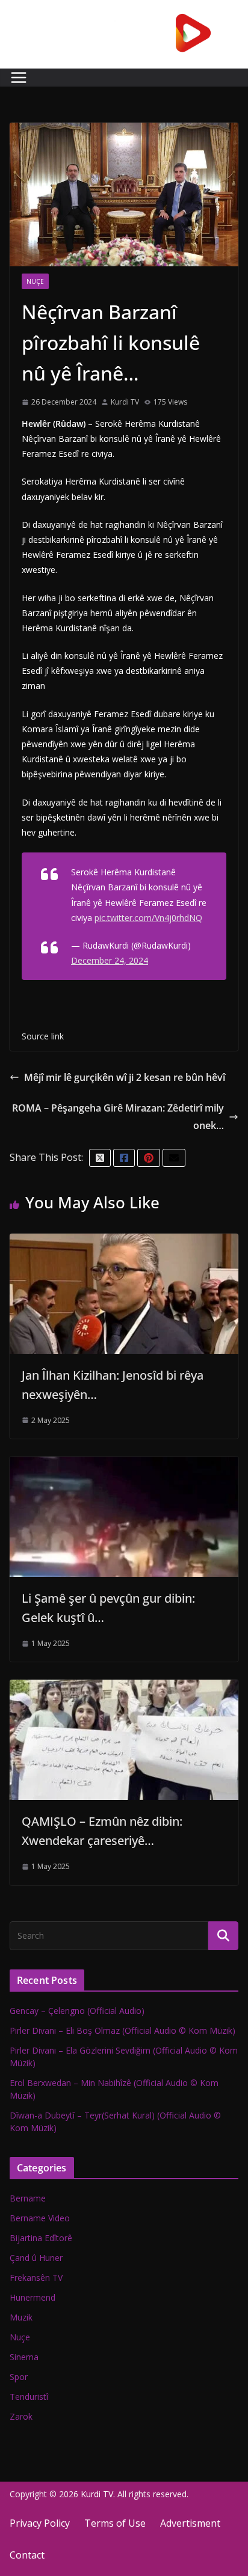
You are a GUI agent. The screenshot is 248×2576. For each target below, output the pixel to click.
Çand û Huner (36, 2258)
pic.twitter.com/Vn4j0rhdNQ (148, 918)
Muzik (21, 2317)
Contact (27, 2555)
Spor (19, 2377)
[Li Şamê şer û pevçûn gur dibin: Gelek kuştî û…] (124, 1465)
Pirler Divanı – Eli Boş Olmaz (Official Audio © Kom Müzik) (122, 2030)
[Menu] (19, 78)
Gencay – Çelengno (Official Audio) (77, 2011)
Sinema (24, 2357)
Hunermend (33, 2297)
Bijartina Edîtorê (41, 2238)
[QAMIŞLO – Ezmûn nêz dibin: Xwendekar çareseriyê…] (124, 1688)
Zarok (21, 2416)
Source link (43, 1036)
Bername (28, 2198)
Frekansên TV (36, 2278)
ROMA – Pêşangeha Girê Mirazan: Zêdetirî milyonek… (118, 1117)
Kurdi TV (125, 402)
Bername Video (40, 2218)
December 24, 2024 (110, 960)
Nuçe (35, 281)
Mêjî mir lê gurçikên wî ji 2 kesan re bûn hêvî (125, 1077)
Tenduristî (29, 2397)
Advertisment (190, 2523)
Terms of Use (115, 2523)
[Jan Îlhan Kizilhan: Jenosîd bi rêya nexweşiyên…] (124, 1242)
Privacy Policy (40, 2523)
